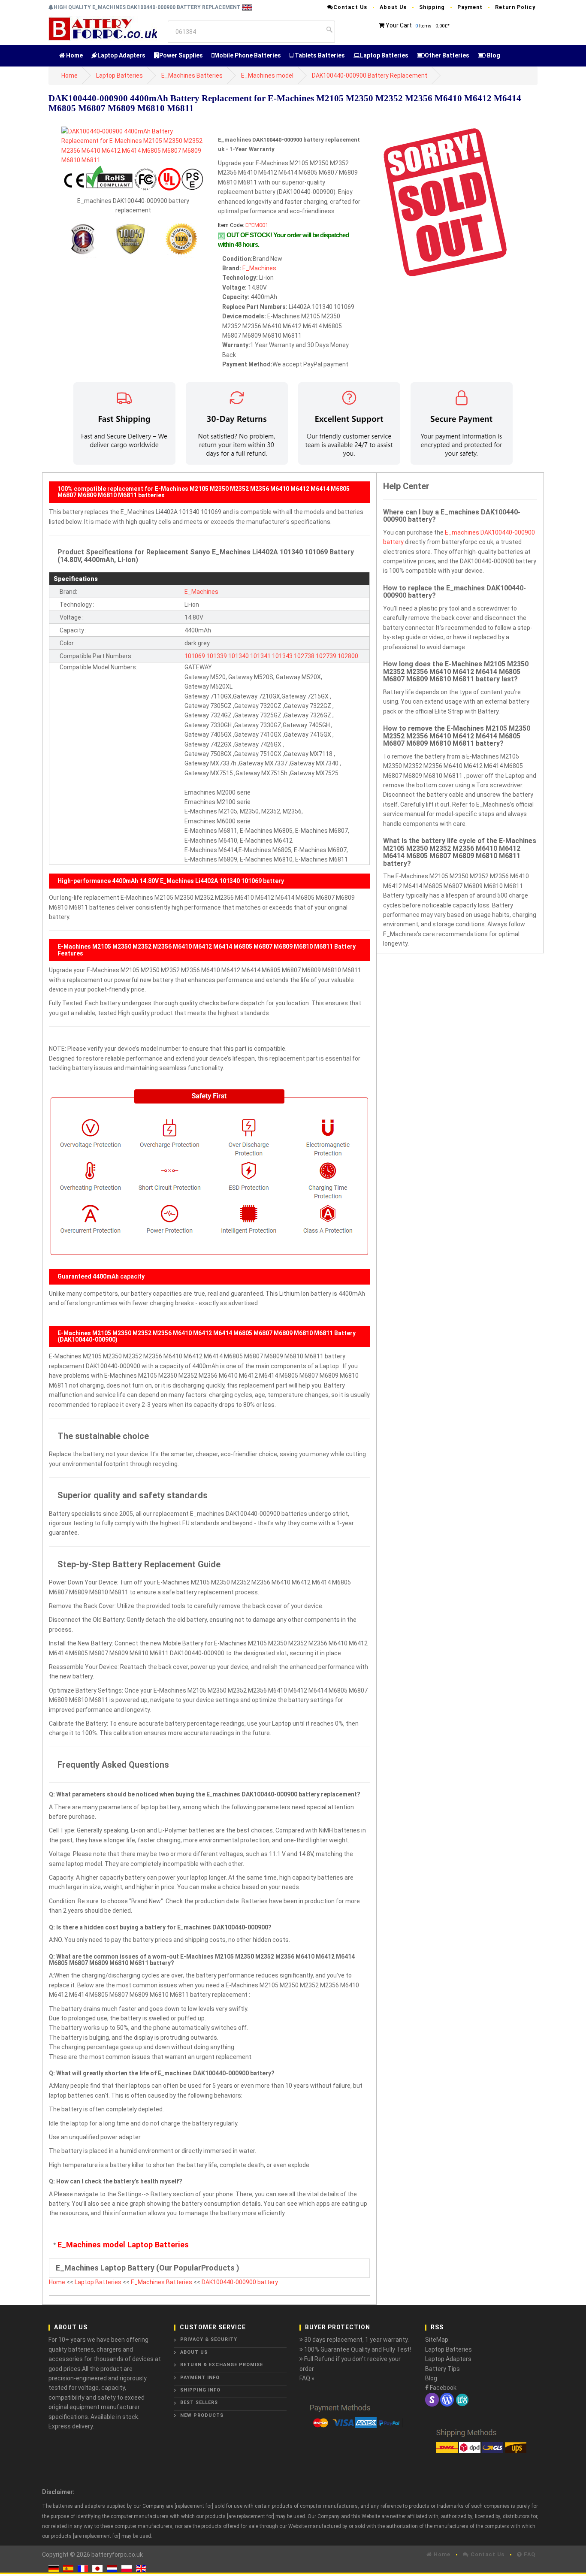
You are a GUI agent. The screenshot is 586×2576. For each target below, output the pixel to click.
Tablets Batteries (319, 55)
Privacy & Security (209, 2339)
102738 (304, 656)
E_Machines (259, 268)
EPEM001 (257, 225)
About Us (393, 7)
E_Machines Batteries (192, 76)
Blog (493, 55)
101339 (217, 656)
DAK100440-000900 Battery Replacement (370, 76)
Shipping (432, 7)
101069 (195, 656)
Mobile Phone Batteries (248, 55)
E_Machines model (267, 76)
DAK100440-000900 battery (240, 2282)
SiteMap (437, 2340)
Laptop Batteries (384, 55)
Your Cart (399, 25)
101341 (260, 656)
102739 (326, 656)
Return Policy (515, 7)
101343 (282, 656)
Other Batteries (447, 55)
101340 (239, 656)
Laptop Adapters (121, 55)
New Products (202, 2415)
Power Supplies (181, 55)
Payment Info (200, 2378)
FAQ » (307, 2378)
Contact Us (350, 7)
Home (74, 55)
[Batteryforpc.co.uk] (103, 28)
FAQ (529, 2554)
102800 (348, 656)
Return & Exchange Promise (222, 2365)
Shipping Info (200, 2390)
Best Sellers (199, 2402)
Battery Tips (443, 2369)
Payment (470, 7)
